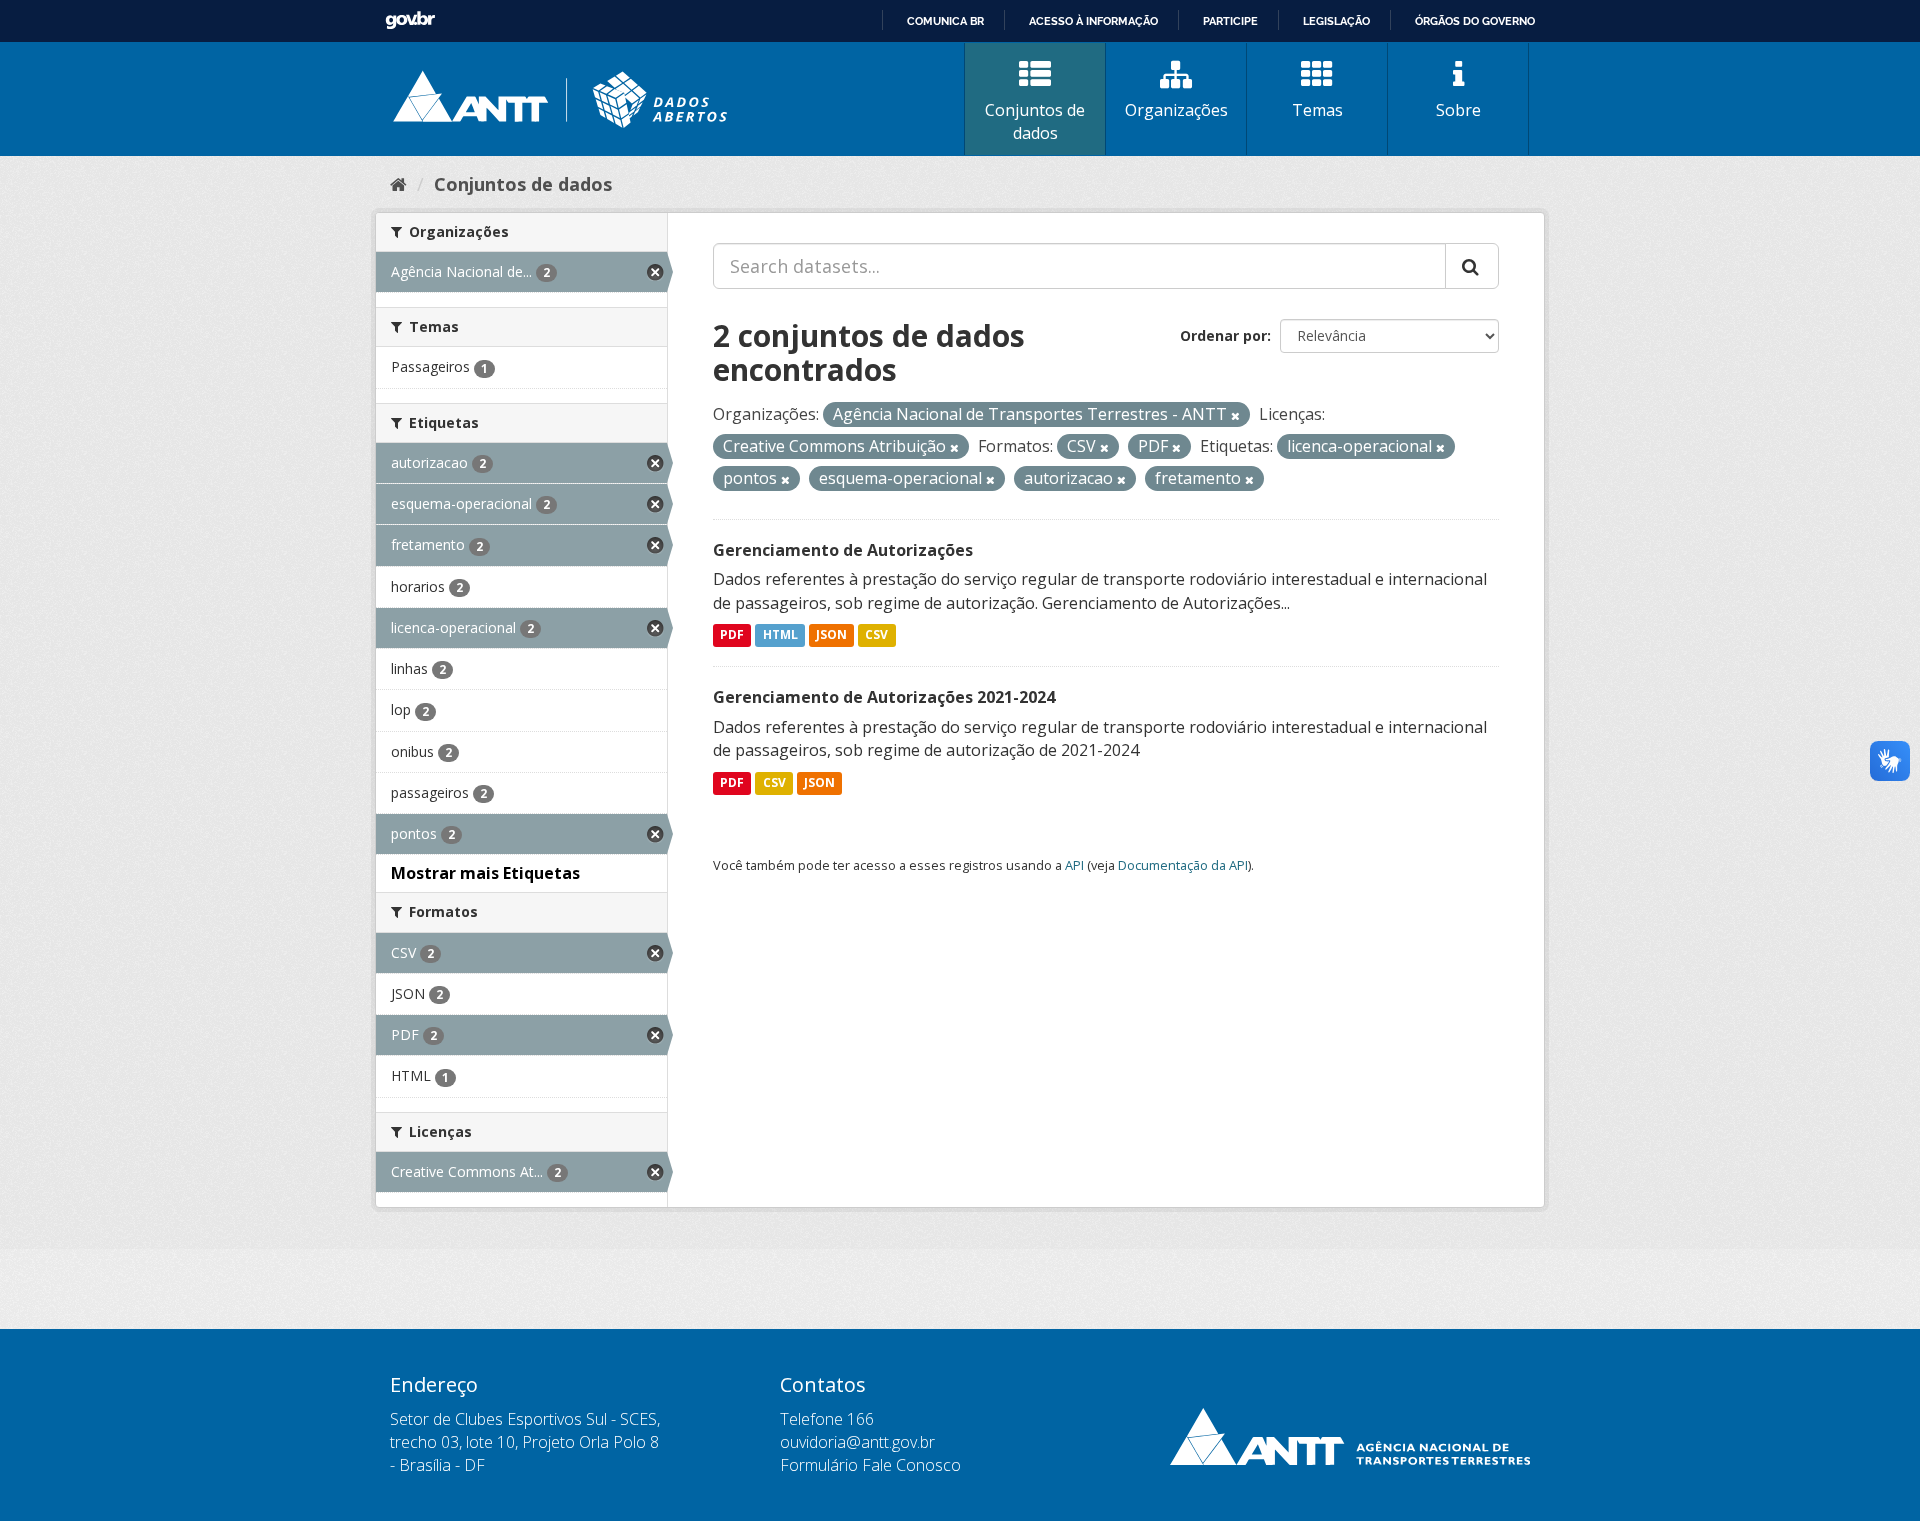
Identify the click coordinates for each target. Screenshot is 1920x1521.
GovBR (410, 20)
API (1074, 865)
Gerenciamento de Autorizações (843, 550)
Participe (1230, 21)
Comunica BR (945, 21)
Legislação (1336, 21)
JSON (831, 635)
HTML (780, 635)
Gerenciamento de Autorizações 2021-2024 (884, 697)
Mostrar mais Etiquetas (485, 873)
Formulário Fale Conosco (870, 1465)
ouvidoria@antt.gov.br (857, 1442)
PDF (732, 635)
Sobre (1458, 110)
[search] (1472, 266)
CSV (876, 635)
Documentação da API (1183, 865)
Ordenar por (1223, 335)
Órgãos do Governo (1475, 21)
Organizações (1176, 110)
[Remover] (1235, 415)
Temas (1317, 110)
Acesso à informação (1093, 21)
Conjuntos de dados (1035, 121)
